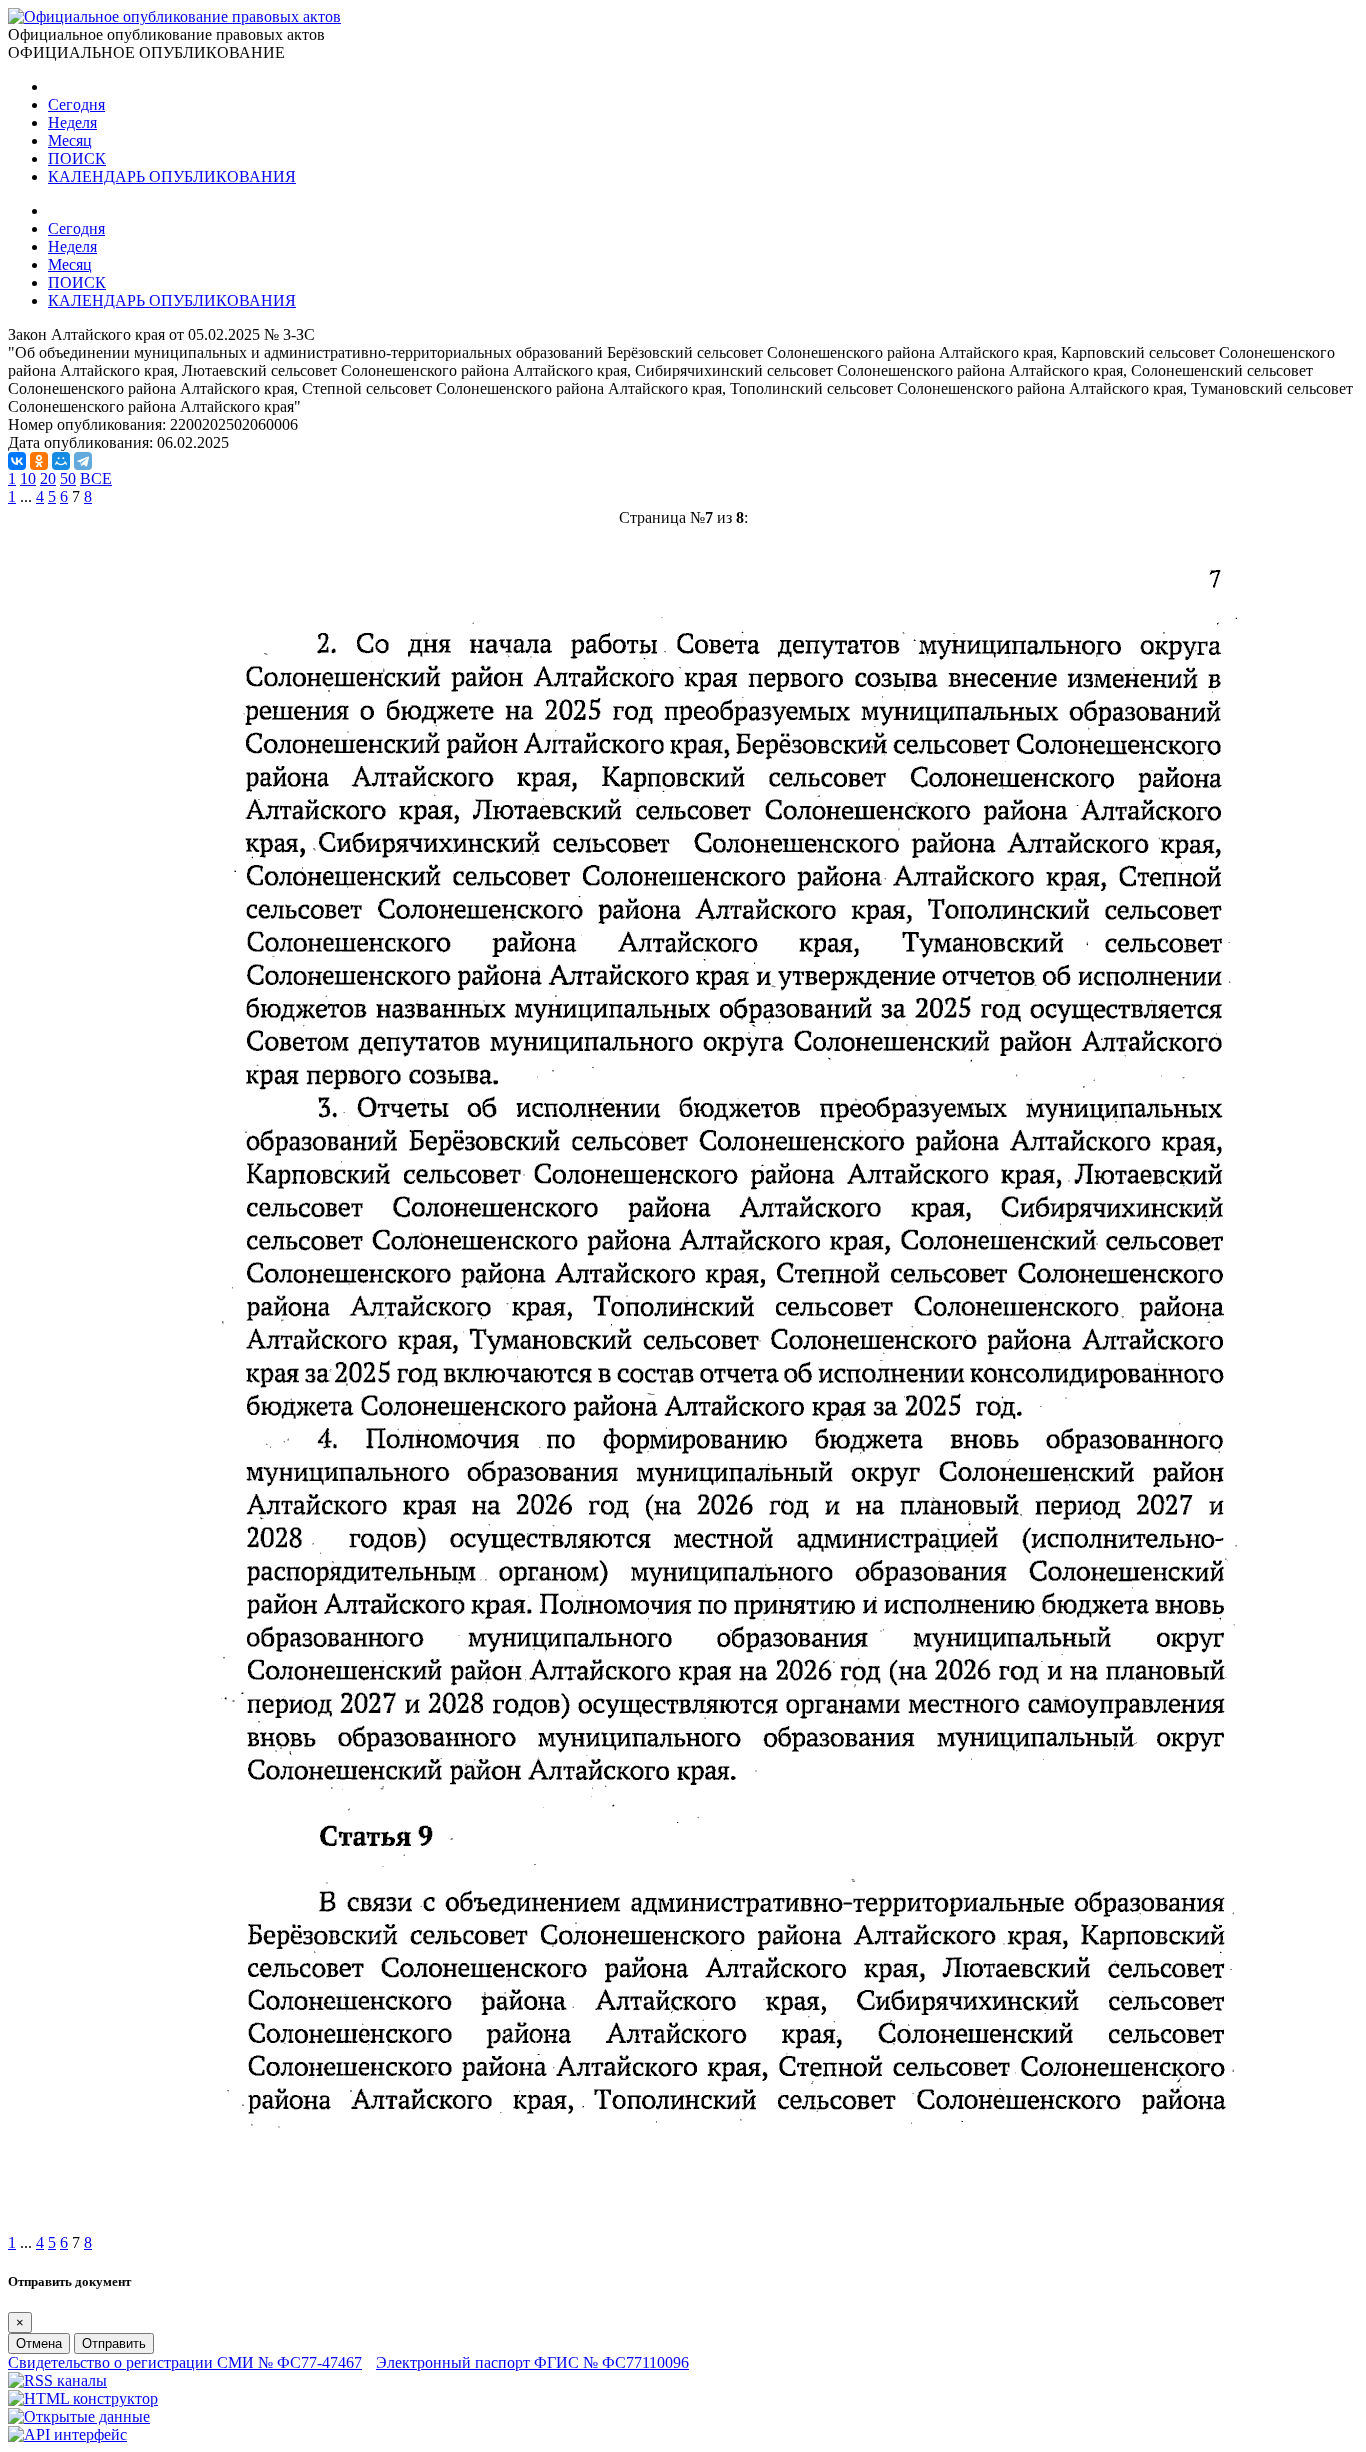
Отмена (39, 2343)
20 (48, 478)
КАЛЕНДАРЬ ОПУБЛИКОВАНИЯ (172, 176)
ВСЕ (96, 478)
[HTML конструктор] (83, 2398)
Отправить (114, 2343)
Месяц (70, 140)
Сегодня (76, 104)
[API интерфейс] (67, 2434)
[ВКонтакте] (17, 461)
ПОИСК (77, 158)
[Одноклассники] (39, 461)
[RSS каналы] (57, 2380)
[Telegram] (83, 461)
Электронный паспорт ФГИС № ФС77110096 (532, 2362)
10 (28, 478)
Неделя (72, 122)
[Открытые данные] (79, 2416)
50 (68, 478)
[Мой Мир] (61, 461)
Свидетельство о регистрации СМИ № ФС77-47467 (185, 2362)
